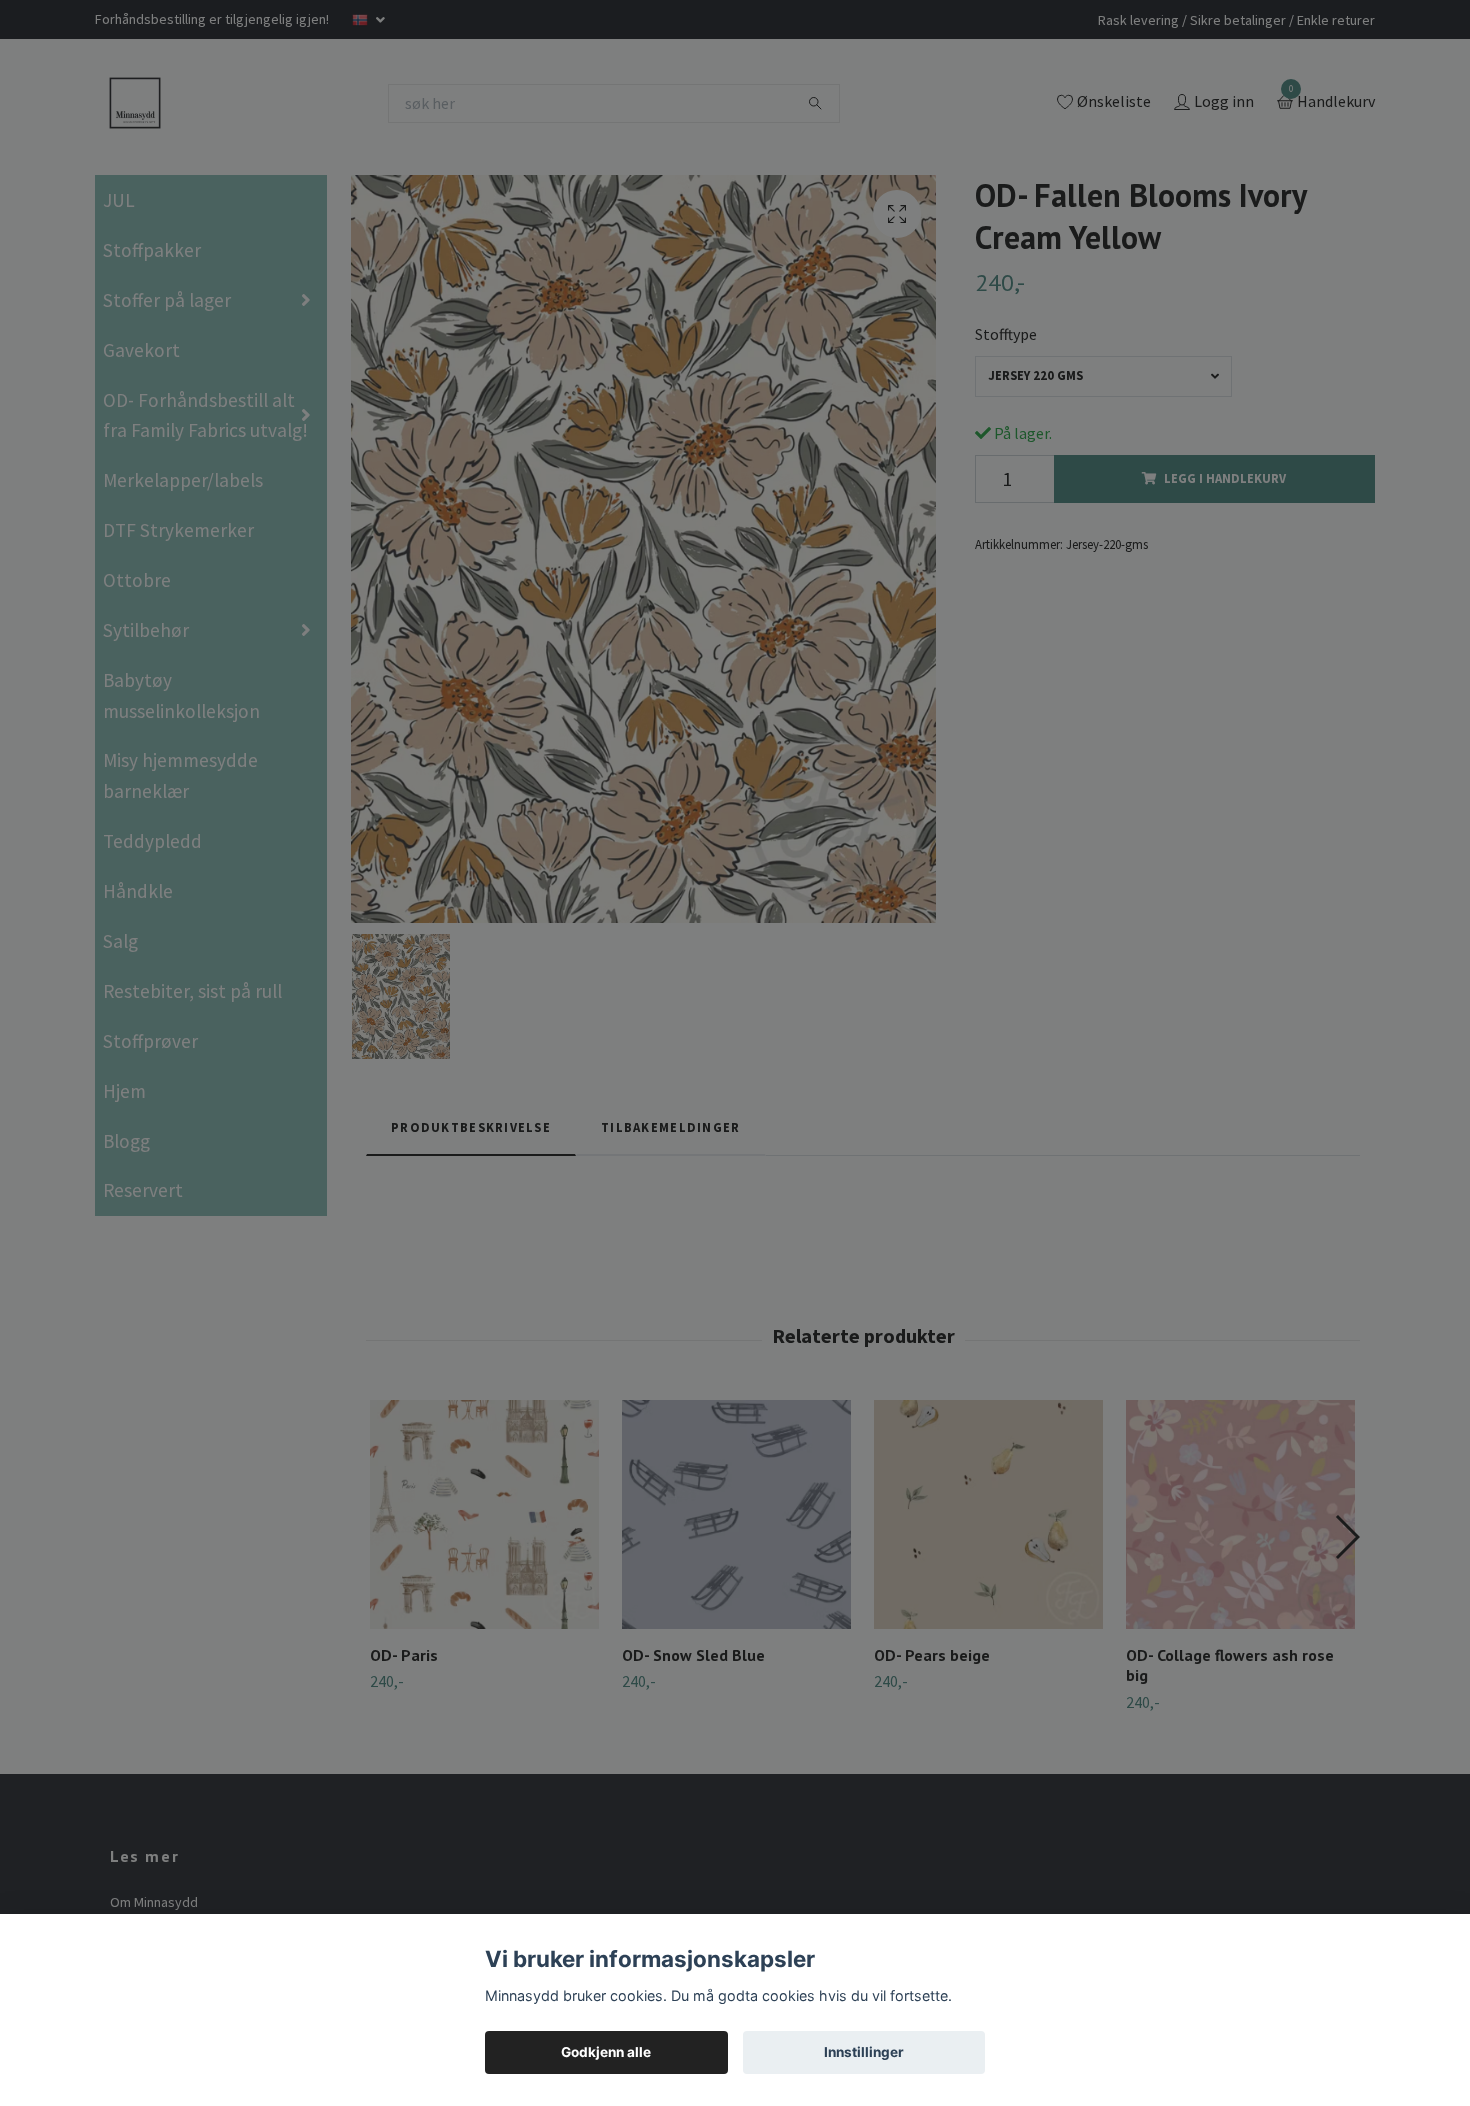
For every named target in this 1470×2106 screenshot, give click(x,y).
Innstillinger (864, 2052)
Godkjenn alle (606, 2052)
